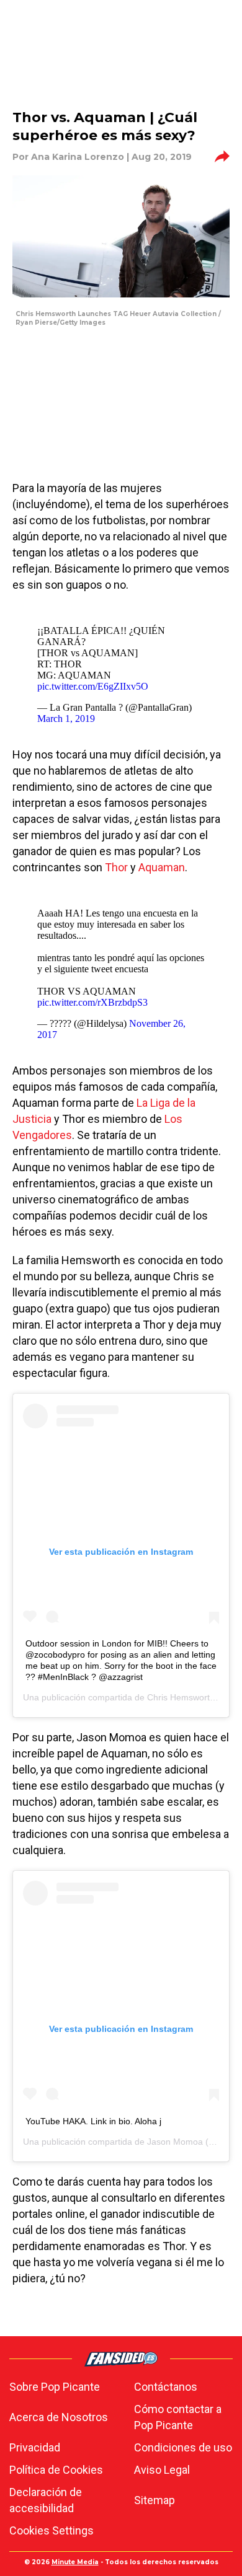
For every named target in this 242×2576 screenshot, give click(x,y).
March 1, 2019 (66, 719)
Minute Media (75, 2562)
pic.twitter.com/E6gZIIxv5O (93, 686)
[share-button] (222, 157)
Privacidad (35, 2447)
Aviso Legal (162, 2470)
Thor (116, 867)
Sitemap (155, 2500)
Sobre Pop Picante (55, 2387)
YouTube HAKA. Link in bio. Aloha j (93, 2121)
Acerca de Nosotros (59, 2417)
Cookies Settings (52, 2530)
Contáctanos (166, 2387)
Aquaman (162, 867)
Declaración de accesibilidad (46, 2500)
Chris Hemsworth (181, 1697)
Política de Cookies (56, 2470)
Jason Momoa (175, 2142)
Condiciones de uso (183, 2447)
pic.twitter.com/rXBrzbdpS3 (92, 1002)
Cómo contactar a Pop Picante (178, 2417)
